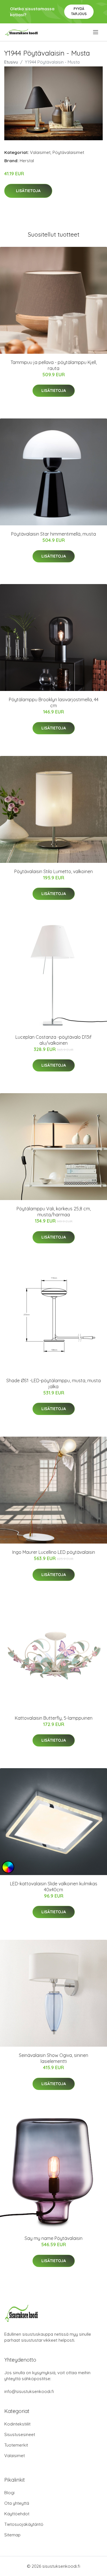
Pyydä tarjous (79, 11)
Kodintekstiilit (17, 2424)
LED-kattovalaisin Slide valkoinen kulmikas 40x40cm (54, 1887)
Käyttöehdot (17, 2514)
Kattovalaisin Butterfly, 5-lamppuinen (54, 1718)
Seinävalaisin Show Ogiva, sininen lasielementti (53, 2058)
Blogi (9, 2493)
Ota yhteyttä (17, 2503)
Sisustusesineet (20, 2434)
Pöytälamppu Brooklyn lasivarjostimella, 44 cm (54, 703)
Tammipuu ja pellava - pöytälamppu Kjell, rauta (54, 365)
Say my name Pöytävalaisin (53, 2238)
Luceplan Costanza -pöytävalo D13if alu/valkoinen (53, 1040)
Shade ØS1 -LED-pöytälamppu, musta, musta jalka (53, 1383)
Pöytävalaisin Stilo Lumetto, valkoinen (53, 871)
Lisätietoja (28, 191)
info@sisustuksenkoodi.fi (29, 2391)
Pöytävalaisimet (68, 152)
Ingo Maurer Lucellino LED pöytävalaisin (54, 1552)
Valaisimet (40, 152)
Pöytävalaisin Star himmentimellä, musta (53, 534)
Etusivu (11, 62)
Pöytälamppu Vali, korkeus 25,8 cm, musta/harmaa (54, 1212)
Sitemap (12, 2535)
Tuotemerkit (16, 2445)
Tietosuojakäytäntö (24, 2524)
